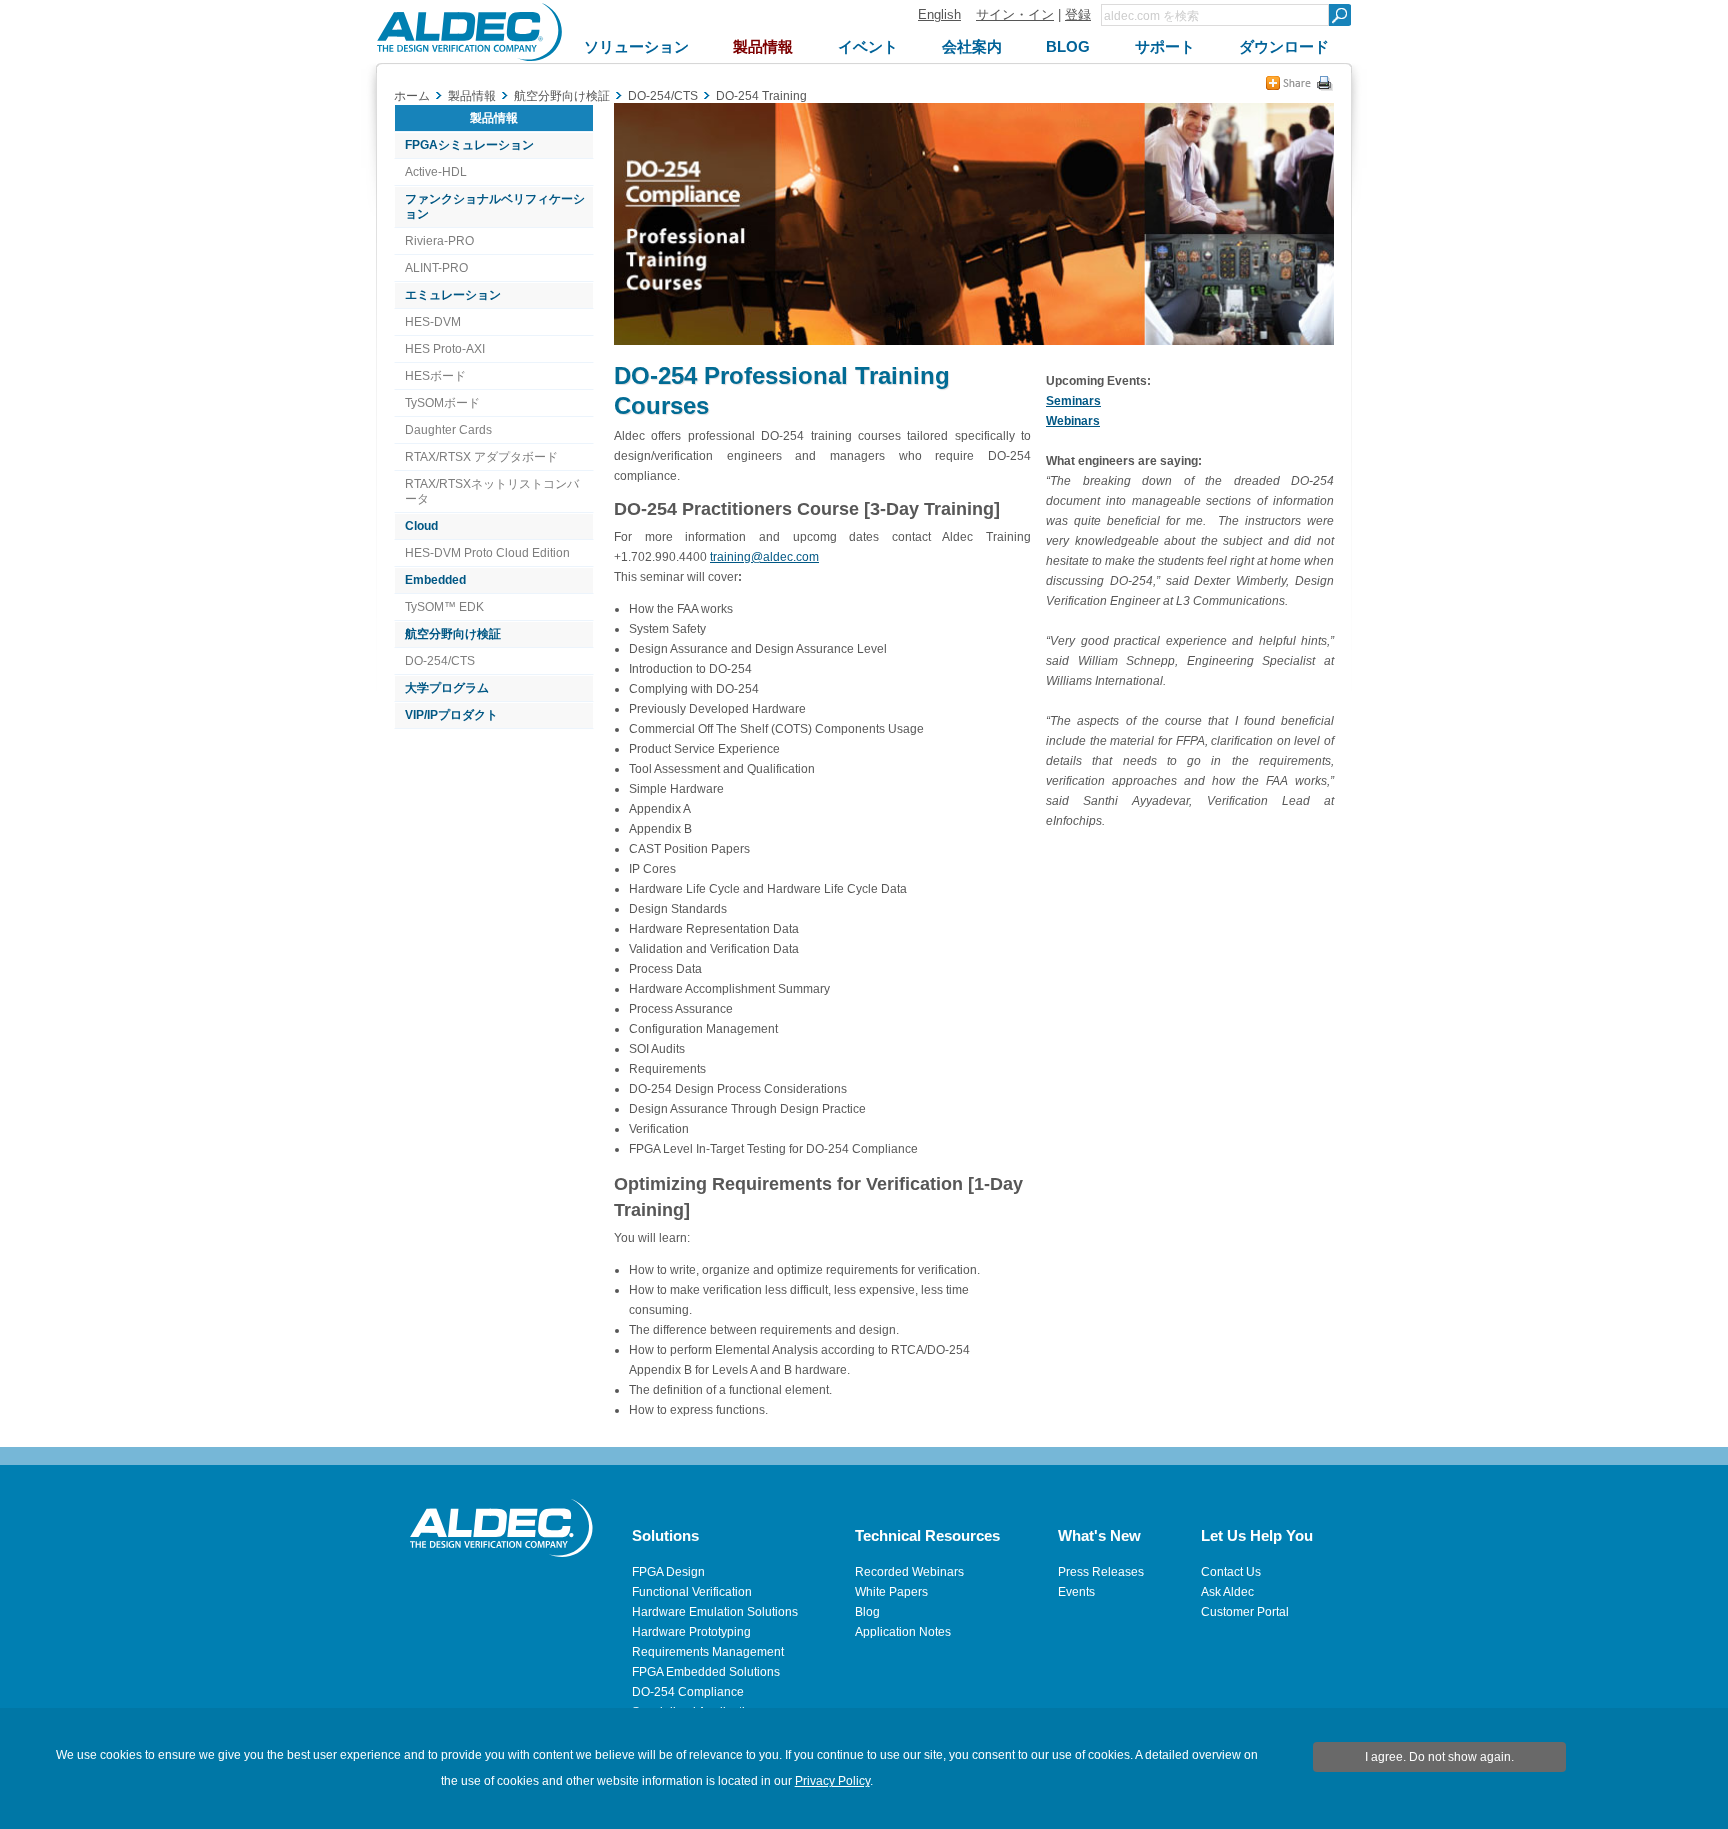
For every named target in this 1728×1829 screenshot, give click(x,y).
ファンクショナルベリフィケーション (495, 206)
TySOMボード (442, 403)
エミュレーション (453, 295)
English (939, 14)
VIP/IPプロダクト (451, 715)
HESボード (435, 376)
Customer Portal (1245, 1612)
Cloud (421, 526)
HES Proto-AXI (445, 349)
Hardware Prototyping (691, 1632)
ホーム (412, 96)
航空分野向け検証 (453, 634)
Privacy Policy (832, 1781)
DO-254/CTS (440, 661)
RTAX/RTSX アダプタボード (481, 457)
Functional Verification (692, 1592)
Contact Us (1231, 1572)
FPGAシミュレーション (469, 145)
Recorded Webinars (909, 1572)
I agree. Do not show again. (1439, 1757)
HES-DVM (433, 322)
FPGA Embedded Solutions (706, 1672)
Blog (867, 1612)
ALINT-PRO (436, 268)
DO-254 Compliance (688, 1692)
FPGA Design (668, 1572)
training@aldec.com (764, 557)
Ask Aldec (1227, 1592)
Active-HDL (436, 172)
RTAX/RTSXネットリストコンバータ (492, 491)
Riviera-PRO (439, 241)
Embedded (435, 580)
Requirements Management (708, 1652)
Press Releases (1101, 1572)
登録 (1078, 14)
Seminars (1073, 401)
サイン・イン (1015, 14)
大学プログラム (447, 688)
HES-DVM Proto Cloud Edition (487, 553)
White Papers (891, 1592)
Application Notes (903, 1632)
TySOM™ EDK (444, 607)
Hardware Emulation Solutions (715, 1612)
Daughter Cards (448, 430)
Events (1076, 1592)
